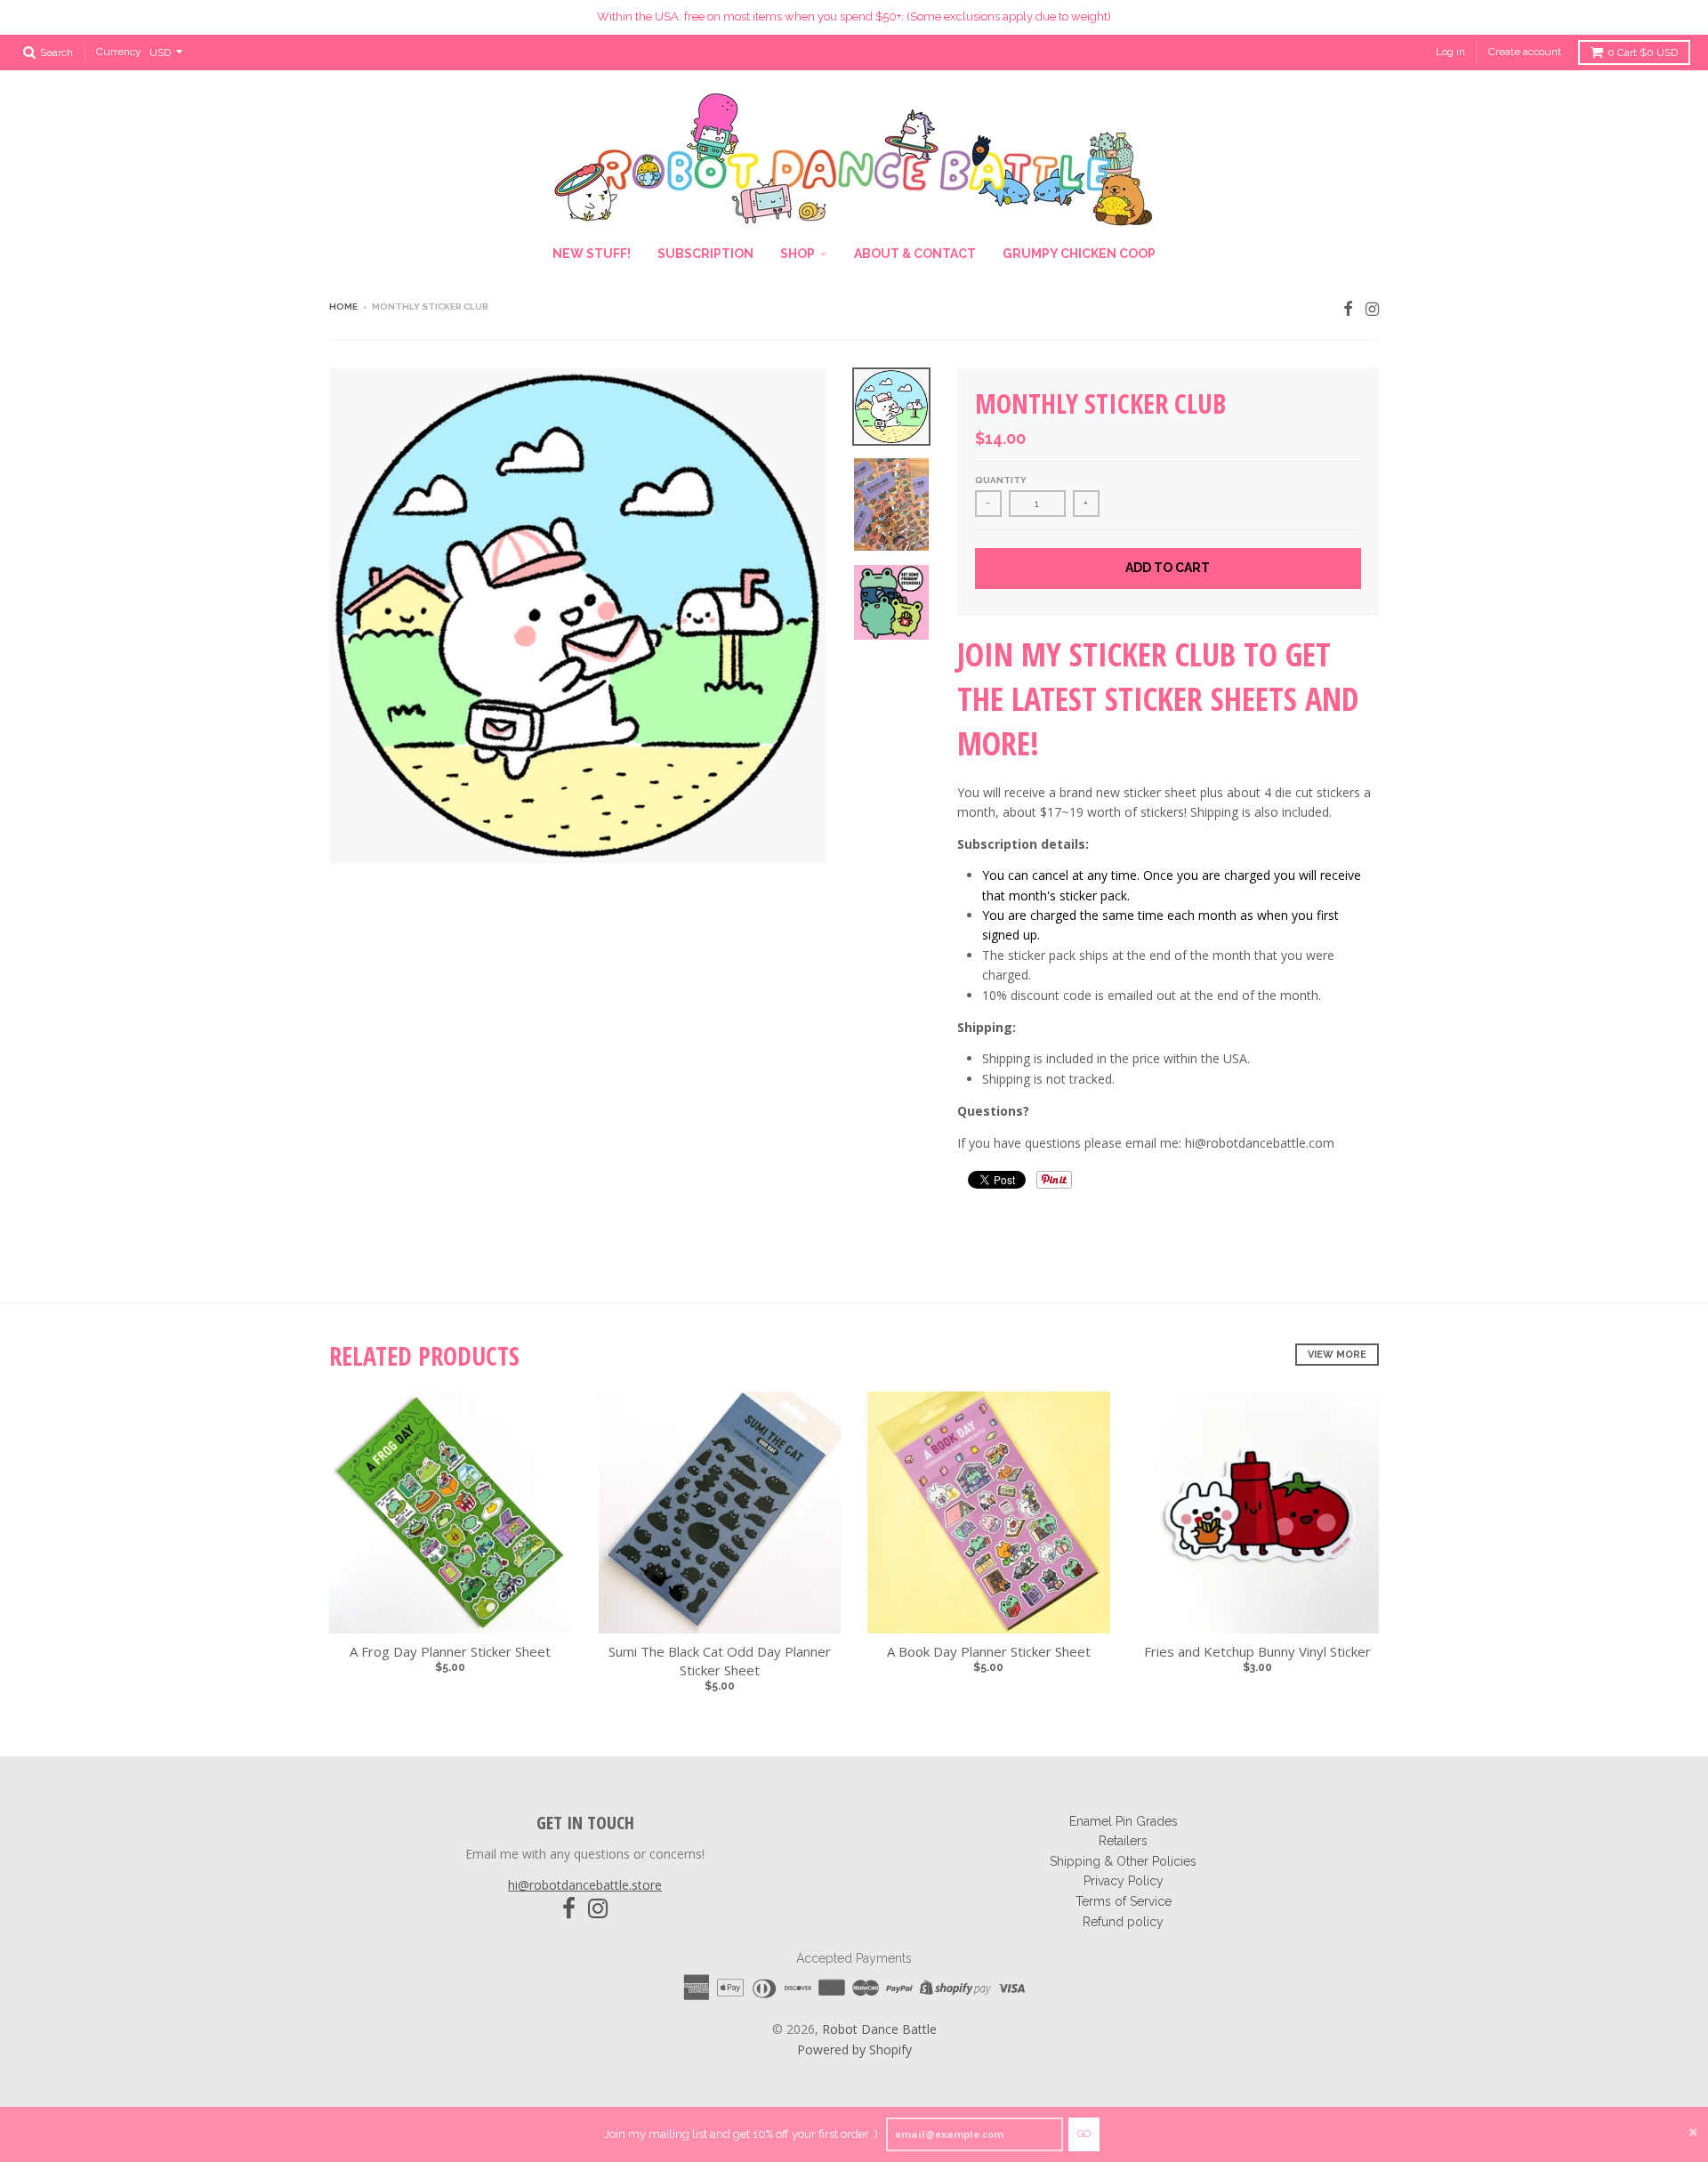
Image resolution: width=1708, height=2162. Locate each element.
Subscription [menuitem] (705, 254)
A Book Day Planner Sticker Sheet (989, 1651)
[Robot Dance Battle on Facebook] (1348, 308)
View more (1337, 1355)
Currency (119, 52)
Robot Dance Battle (879, 2029)
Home (343, 307)
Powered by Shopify (854, 2049)
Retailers (1123, 1841)
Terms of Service (1124, 1901)
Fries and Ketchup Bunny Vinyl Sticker (1257, 1651)
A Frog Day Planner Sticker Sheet (450, 1651)
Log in (1450, 52)
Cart (1643, 52)
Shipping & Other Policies (1123, 1861)
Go (1084, 2134)
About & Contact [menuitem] (915, 254)
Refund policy (1123, 1922)
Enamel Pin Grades (1124, 1821)
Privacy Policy (1124, 1881)
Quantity (1001, 480)
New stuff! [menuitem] (592, 254)
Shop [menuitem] (798, 254)
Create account (1525, 52)
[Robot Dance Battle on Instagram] (1372, 308)
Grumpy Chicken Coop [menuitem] (1079, 254)
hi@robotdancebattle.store (585, 1885)
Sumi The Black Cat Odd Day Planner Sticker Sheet (720, 1661)
